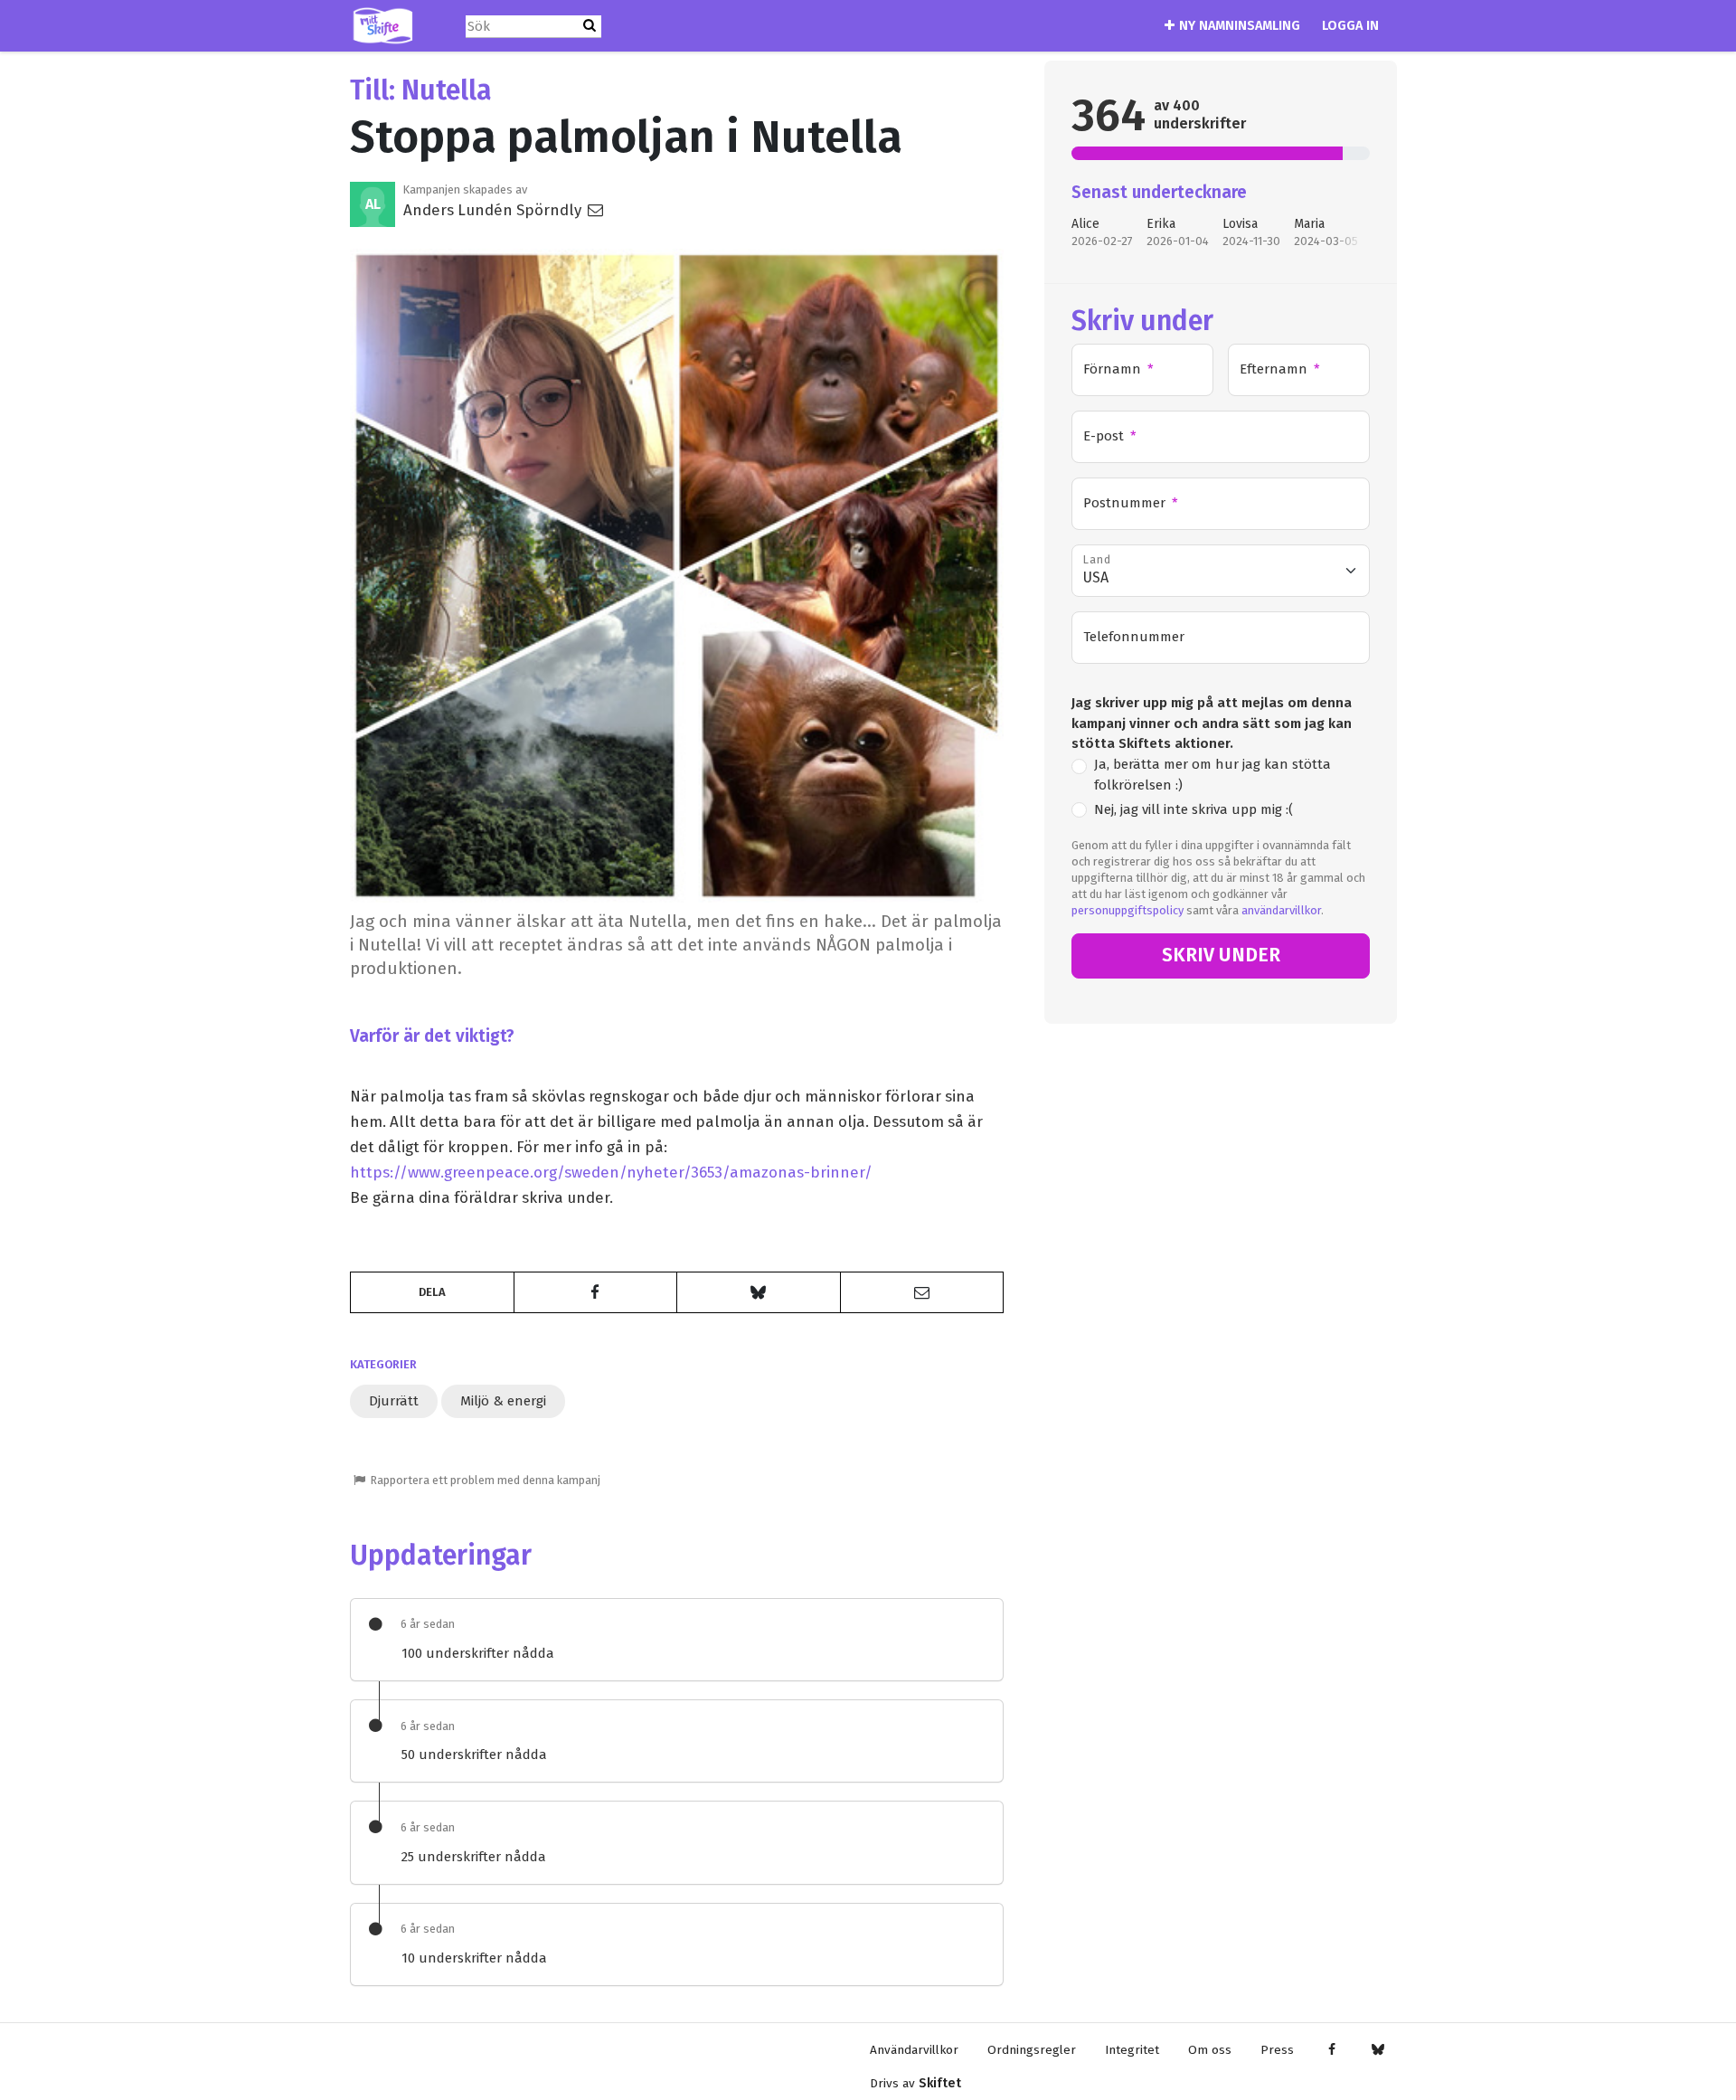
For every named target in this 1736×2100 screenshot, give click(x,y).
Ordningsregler (1032, 2050)
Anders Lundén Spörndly (494, 210)
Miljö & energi (503, 1401)
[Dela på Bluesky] (759, 1292)
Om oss (1210, 2050)
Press (1277, 2050)
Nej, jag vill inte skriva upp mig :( (1193, 809)
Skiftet (940, 2083)
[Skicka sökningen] (590, 26)
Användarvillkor (914, 2050)
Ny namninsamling (1240, 26)
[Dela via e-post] (922, 1292)
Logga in (1350, 26)
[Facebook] (1331, 2050)
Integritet (1132, 2050)
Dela (432, 1292)
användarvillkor (1281, 910)
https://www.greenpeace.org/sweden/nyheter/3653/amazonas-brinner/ (611, 1172)
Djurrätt (394, 1401)
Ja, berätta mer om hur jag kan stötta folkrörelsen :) (1212, 775)
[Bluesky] (1377, 2050)
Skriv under (1221, 955)
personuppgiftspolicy (1127, 910)
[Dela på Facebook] (596, 1292)
